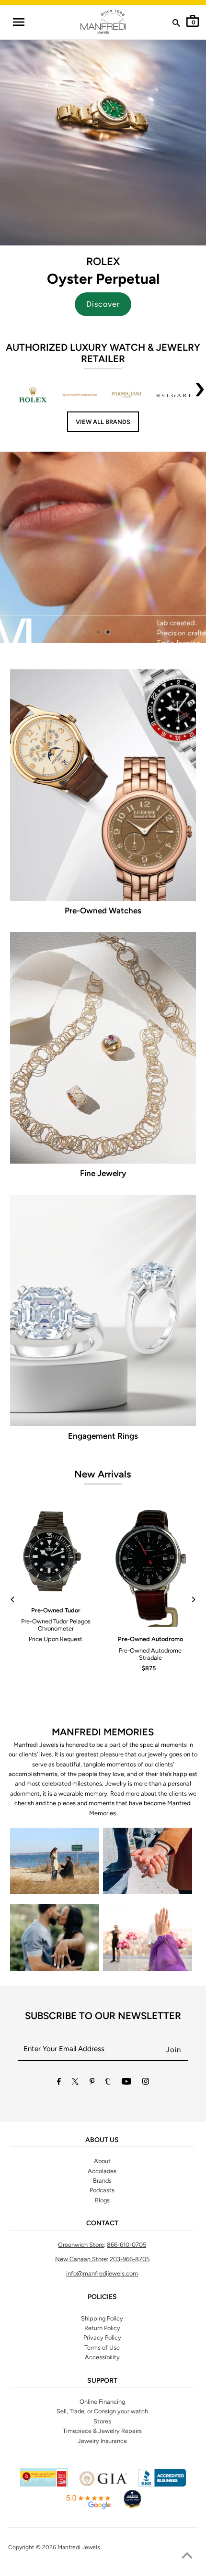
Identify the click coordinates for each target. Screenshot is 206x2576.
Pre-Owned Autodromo (150, 1639)
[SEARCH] (176, 25)
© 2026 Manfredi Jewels (68, 2547)
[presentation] (200, 395)
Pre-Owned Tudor (56, 1610)
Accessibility (102, 2357)
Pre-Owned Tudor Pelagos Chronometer (56, 1625)
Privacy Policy (102, 2337)
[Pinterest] (92, 2083)
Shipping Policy (102, 2318)
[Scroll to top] (187, 2557)
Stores (102, 2421)
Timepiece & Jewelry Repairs (102, 2431)
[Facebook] (59, 2083)
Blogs (102, 2200)
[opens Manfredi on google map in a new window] (88, 2507)
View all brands (103, 422)
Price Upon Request (56, 1639)
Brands (102, 2181)
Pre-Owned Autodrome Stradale (150, 1654)
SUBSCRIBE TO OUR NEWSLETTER (103, 2016)
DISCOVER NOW (130, 554)
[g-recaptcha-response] (103, 2570)
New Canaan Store (81, 2259)
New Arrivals (103, 1474)
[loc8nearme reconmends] (132, 2507)
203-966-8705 (130, 2259)
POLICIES (102, 2297)
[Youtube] (126, 2083)
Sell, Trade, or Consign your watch (102, 2411)
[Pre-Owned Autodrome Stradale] (150, 1568)
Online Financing (102, 2402)
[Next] (193, 1599)
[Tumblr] (108, 2083)
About (102, 2161)
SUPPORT (102, 2381)
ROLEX (103, 261)
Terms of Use (102, 2348)
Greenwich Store (81, 2245)
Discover (103, 304)
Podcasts (102, 2190)
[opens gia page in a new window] (103, 2484)
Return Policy (102, 2328)
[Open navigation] (18, 22)
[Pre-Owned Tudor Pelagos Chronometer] (56, 1553)
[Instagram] (146, 2083)
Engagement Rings (103, 1436)
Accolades (102, 2171)
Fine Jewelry (103, 1173)
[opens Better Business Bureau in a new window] (162, 2484)
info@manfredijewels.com (102, 2273)
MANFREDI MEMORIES (103, 1732)
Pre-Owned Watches (103, 910)
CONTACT (102, 2223)
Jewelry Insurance (102, 2441)
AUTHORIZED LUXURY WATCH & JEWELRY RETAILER (103, 353)
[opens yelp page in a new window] (44, 2484)
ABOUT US (102, 2140)
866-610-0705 (126, 2245)
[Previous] (13, 1599)
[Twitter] (75, 2083)
